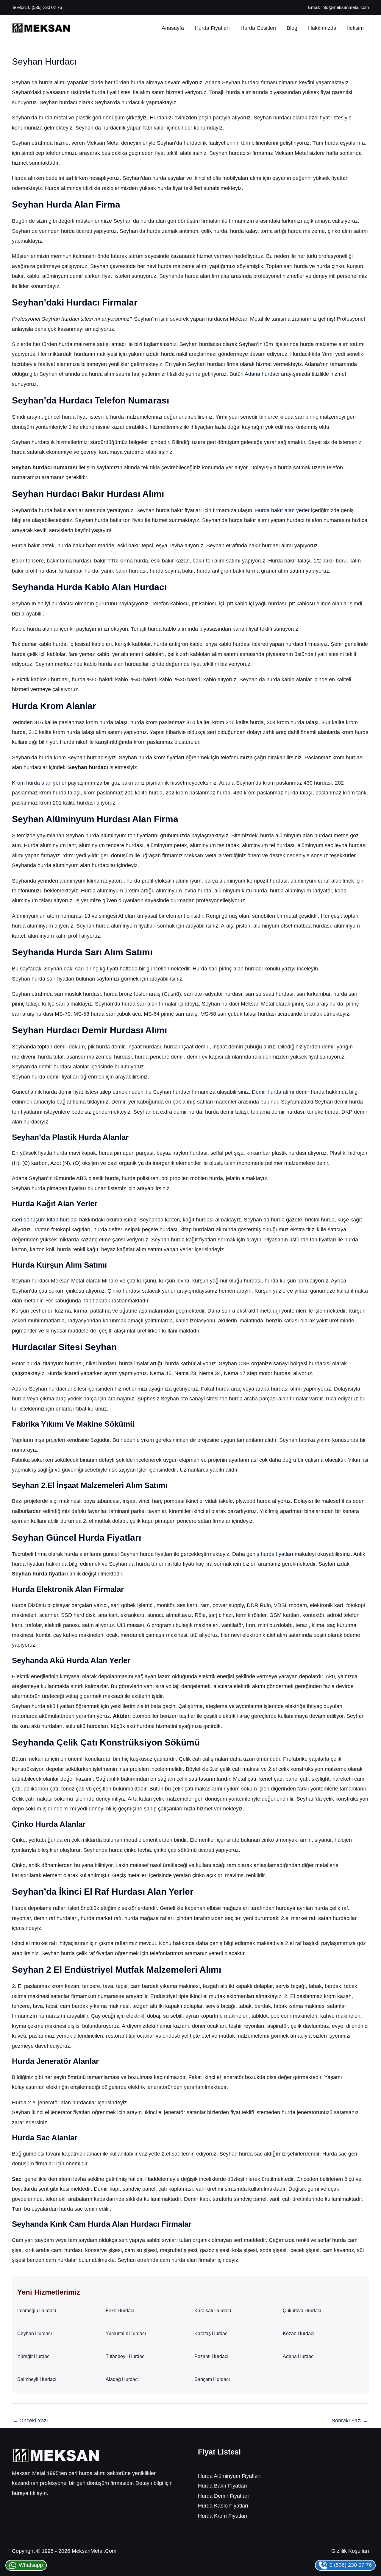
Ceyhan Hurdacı (35, 2333)
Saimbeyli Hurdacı (37, 2379)
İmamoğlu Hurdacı (37, 2311)
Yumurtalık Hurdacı (126, 2333)
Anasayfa (173, 28)
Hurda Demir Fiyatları (223, 2496)
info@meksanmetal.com (345, 7)
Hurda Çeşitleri (258, 28)
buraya (20, 2493)
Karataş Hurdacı (211, 2333)
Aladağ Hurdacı (122, 2379)
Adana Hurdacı (299, 2356)
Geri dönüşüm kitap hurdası (45, 1220)
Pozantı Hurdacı (211, 2356)
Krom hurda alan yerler (39, 783)
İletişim (355, 28)
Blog (292, 28)
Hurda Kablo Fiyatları (223, 2506)
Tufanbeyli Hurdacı (126, 2356)
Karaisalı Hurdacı (213, 2311)
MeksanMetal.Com (94, 2551)
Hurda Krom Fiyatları (223, 2516)
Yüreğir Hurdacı (34, 2356)
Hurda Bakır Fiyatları (222, 2486)
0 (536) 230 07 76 (45, 7)
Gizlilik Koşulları (350, 2551)
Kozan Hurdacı (299, 2333)
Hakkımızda (322, 28)
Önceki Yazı (30, 2421)
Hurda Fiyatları (212, 28)
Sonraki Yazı (350, 2421)
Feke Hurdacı (120, 2311)
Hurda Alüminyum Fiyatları (229, 2476)
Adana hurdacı (262, 374)
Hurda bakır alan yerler (282, 510)
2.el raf (293, 1943)
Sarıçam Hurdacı (212, 2379)
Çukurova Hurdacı (302, 2311)
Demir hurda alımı (273, 1092)
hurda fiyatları (277, 1554)
